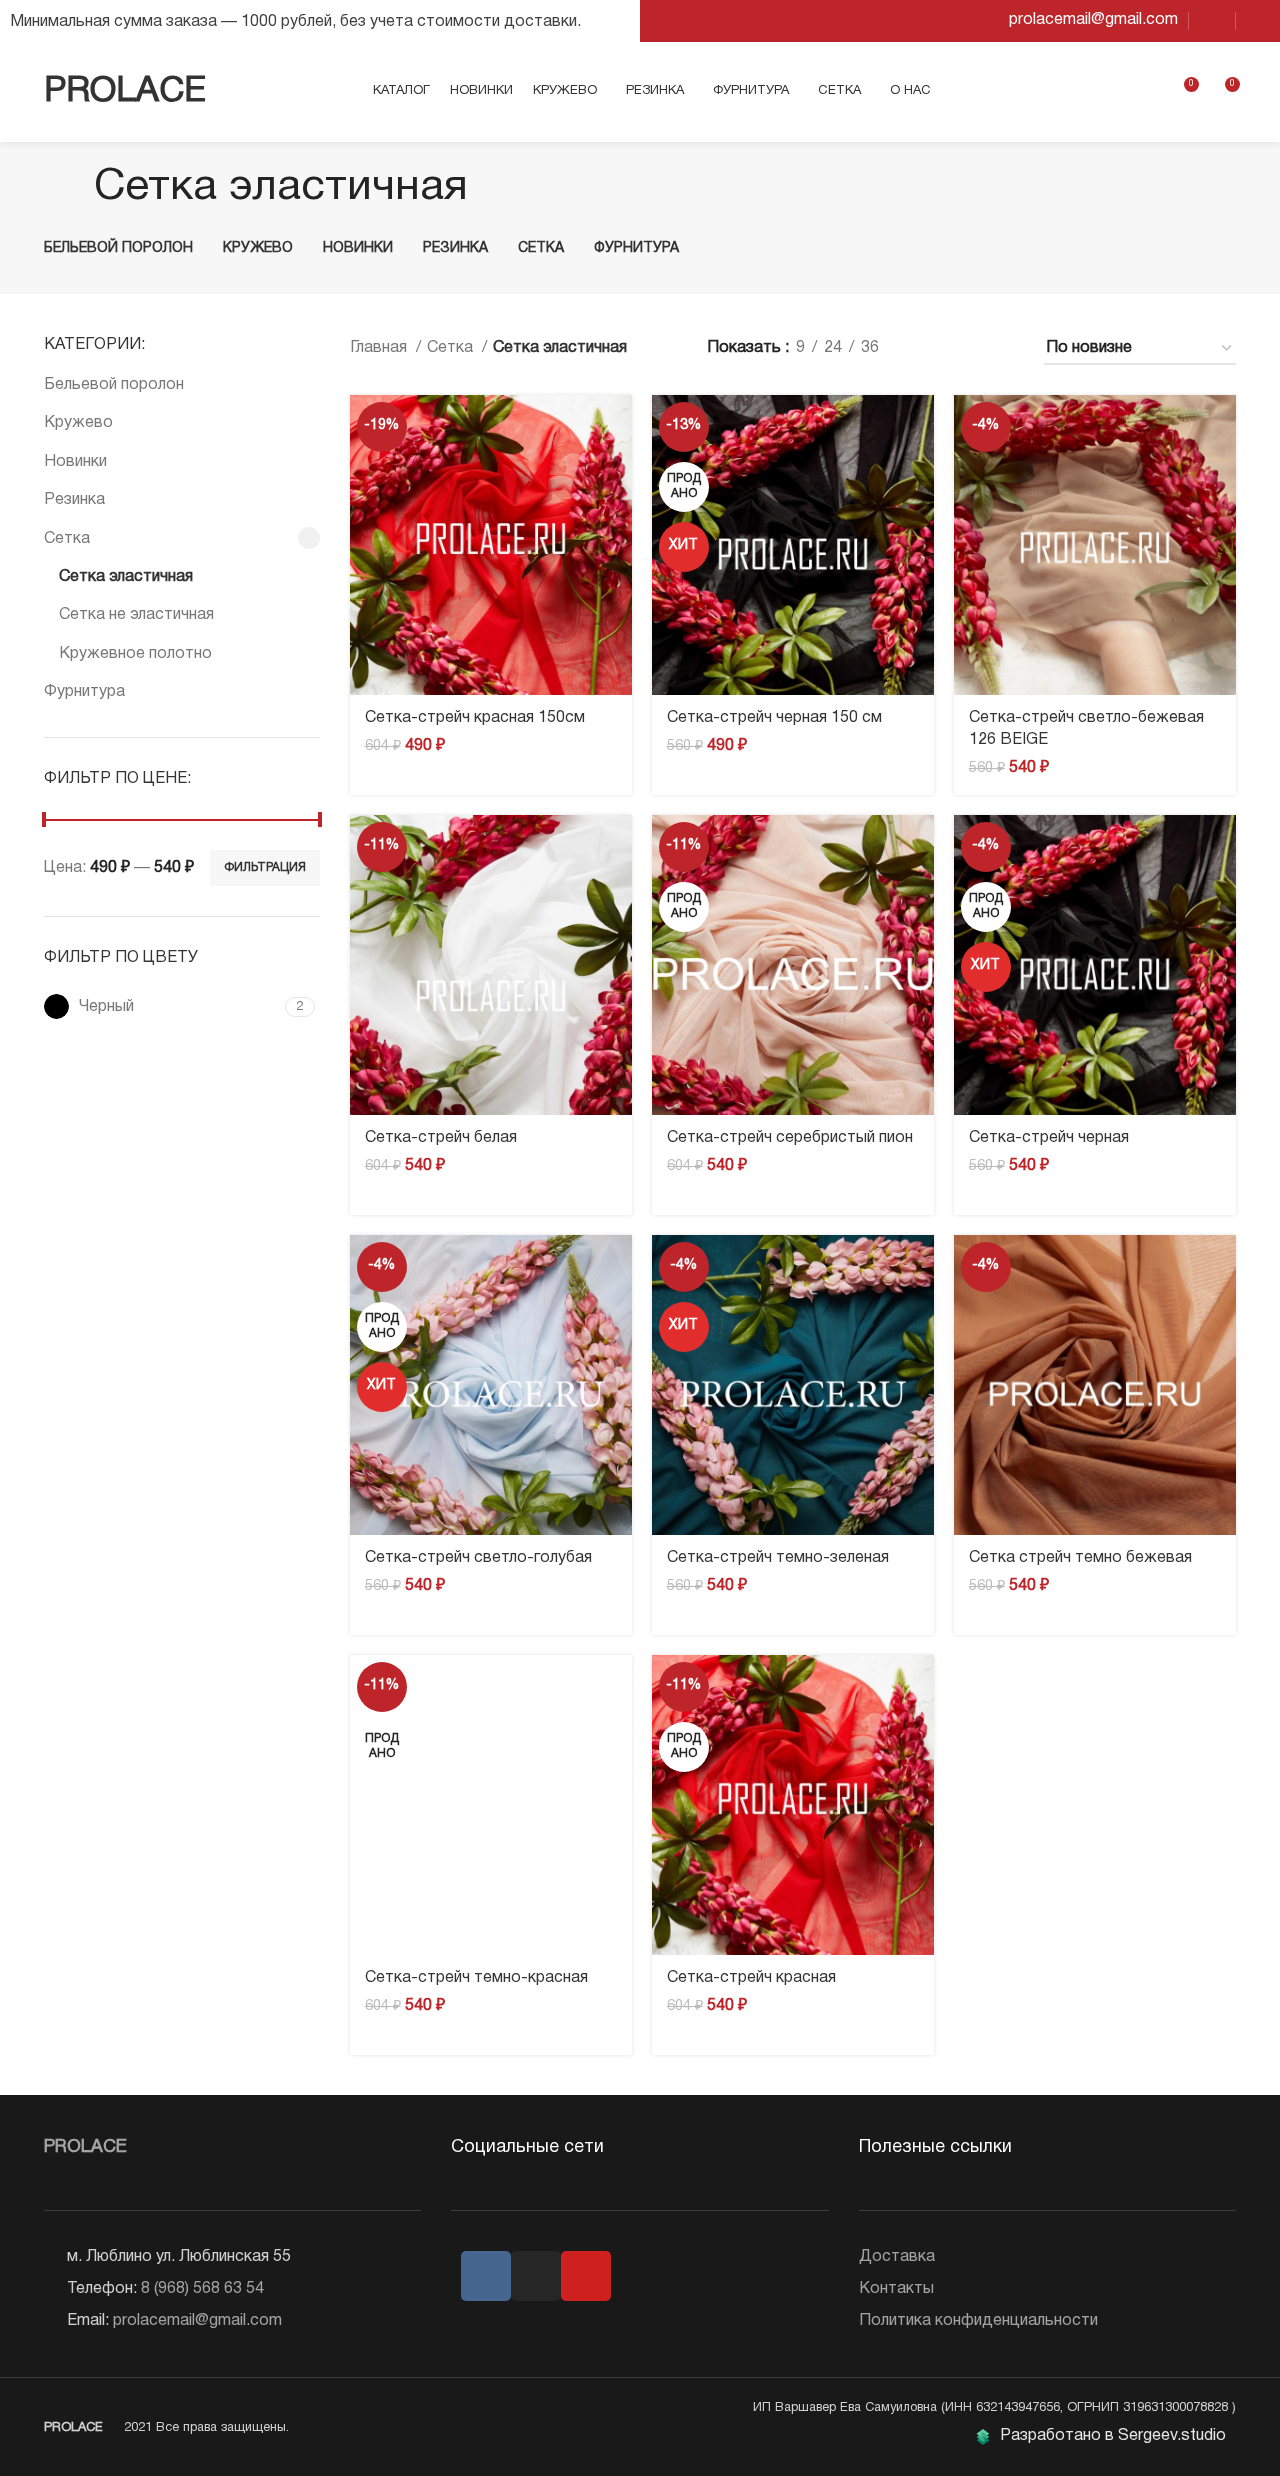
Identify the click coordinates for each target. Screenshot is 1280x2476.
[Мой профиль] (1146, 92)
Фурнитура (84, 692)
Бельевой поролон (114, 385)
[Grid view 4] (1002, 349)
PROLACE (125, 92)
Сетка (67, 539)
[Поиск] (1112, 92)
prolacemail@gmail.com (197, 2321)
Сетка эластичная (126, 577)
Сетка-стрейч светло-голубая (478, 1558)
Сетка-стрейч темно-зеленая (778, 1558)
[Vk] (486, 2276)
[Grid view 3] (965, 349)
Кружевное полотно (135, 654)
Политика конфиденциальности (978, 2321)
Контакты (896, 2289)
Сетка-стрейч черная (1049, 1138)
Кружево (78, 423)
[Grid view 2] (927, 349)
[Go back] (69, 188)
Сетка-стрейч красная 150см (475, 718)
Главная (380, 348)
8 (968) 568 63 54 (202, 2289)
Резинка (74, 500)
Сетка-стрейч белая (441, 1138)
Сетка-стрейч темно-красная (476, 1978)
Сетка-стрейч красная (751, 1978)
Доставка (897, 2257)
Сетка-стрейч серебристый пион (790, 1138)
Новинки (75, 462)
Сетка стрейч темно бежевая (1080, 1558)
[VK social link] (1212, 21)
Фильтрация (265, 867)
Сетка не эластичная (136, 615)
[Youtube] (586, 2276)
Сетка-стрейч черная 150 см (774, 718)
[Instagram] (536, 2276)
